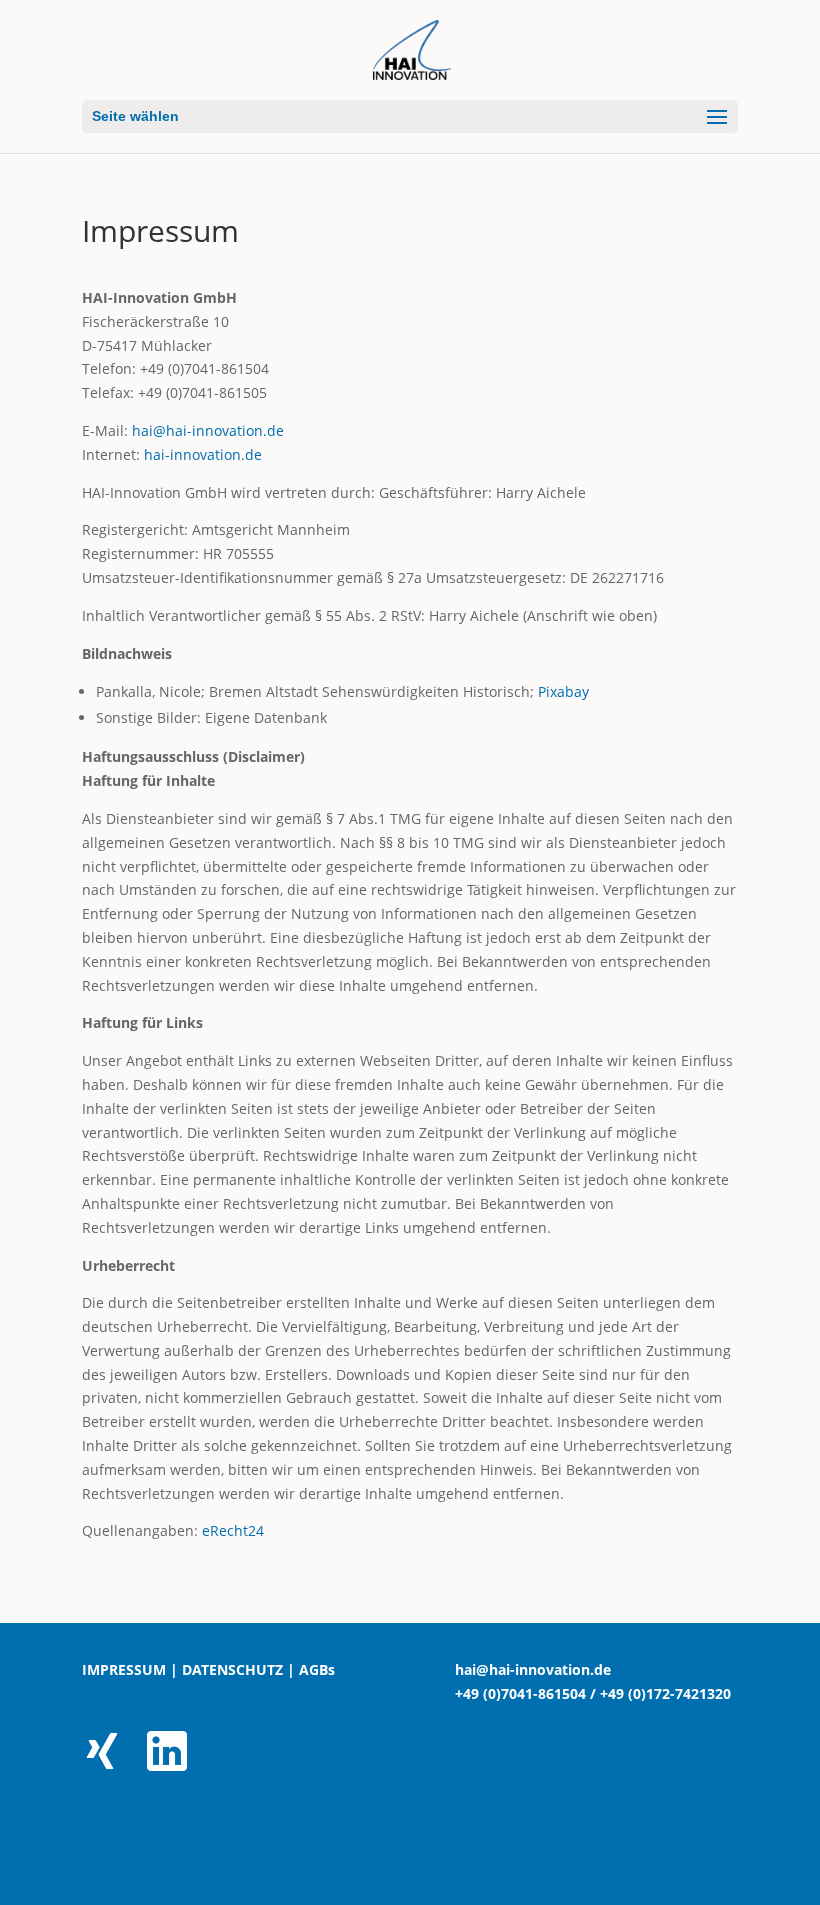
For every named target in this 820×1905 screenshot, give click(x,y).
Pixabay (563, 691)
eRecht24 (233, 1530)
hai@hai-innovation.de (208, 430)
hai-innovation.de (203, 454)
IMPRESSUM (124, 1669)
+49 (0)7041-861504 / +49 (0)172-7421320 (593, 1693)
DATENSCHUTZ (232, 1669)
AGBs (317, 1669)
